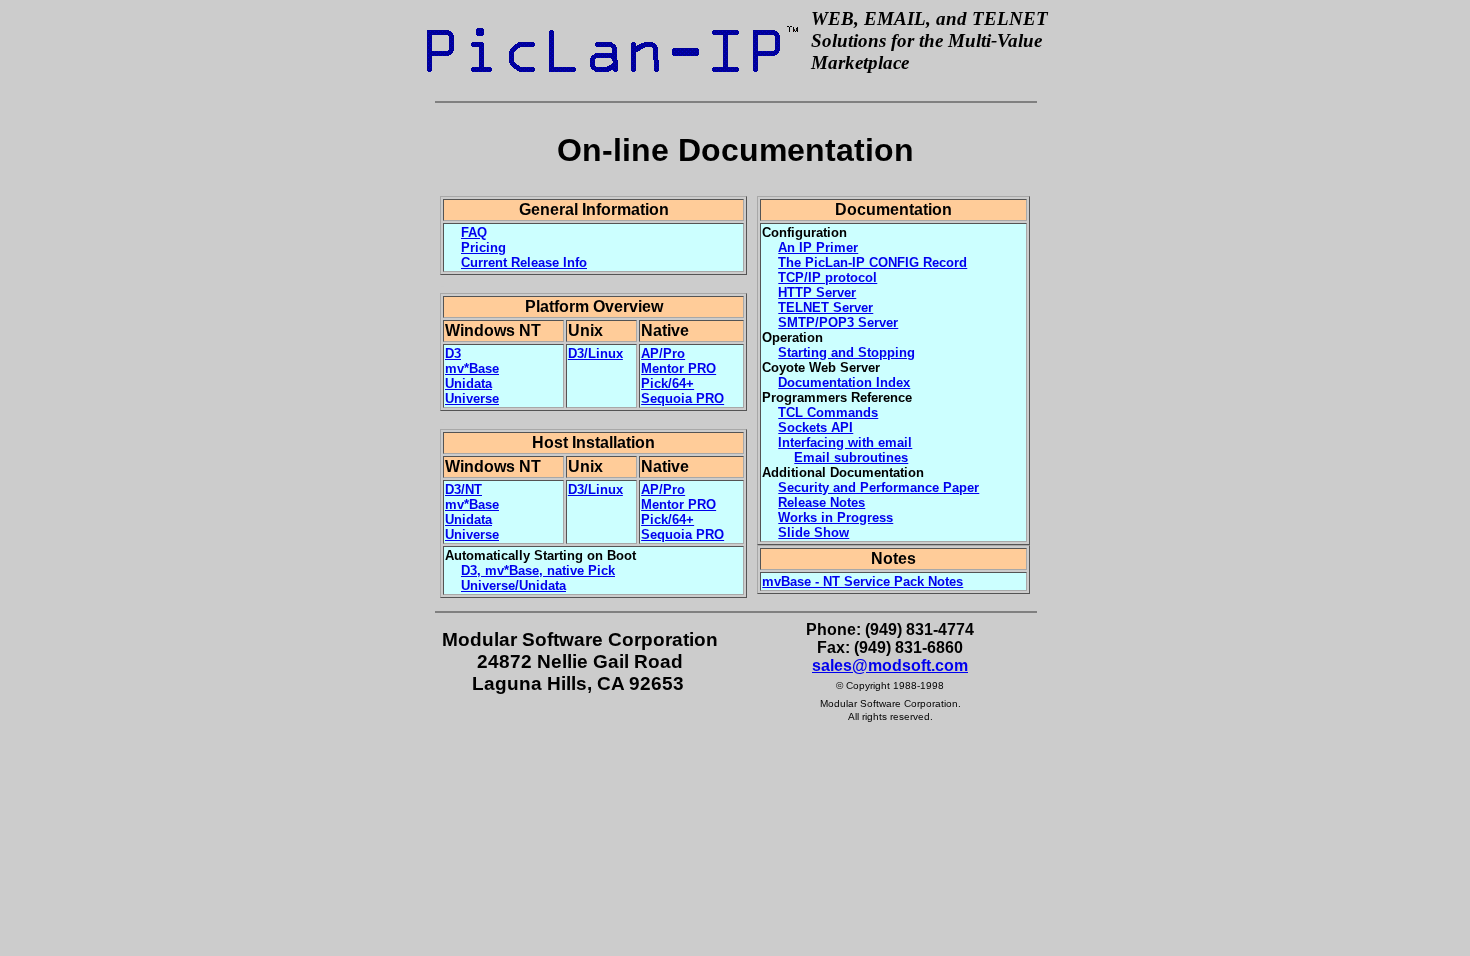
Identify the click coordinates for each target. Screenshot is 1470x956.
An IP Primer (818, 247)
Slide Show (813, 532)
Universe (472, 398)
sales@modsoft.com (890, 665)
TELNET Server (825, 307)
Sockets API (815, 427)
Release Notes (821, 502)
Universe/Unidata (513, 585)
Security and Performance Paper (878, 487)
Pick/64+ (667, 383)
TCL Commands (828, 412)
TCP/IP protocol (827, 277)
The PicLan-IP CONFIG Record (872, 262)
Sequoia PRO (682, 398)
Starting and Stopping (846, 352)
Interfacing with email (845, 442)
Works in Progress (835, 517)
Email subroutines (851, 457)
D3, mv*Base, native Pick (538, 570)
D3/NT (463, 489)
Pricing (483, 247)
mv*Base (472, 368)
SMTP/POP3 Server (838, 322)
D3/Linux (595, 353)
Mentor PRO (678, 368)
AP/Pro (663, 353)
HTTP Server (817, 292)
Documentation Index (844, 382)
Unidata (468, 383)
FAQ (474, 232)
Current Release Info (524, 262)
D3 (453, 353)
